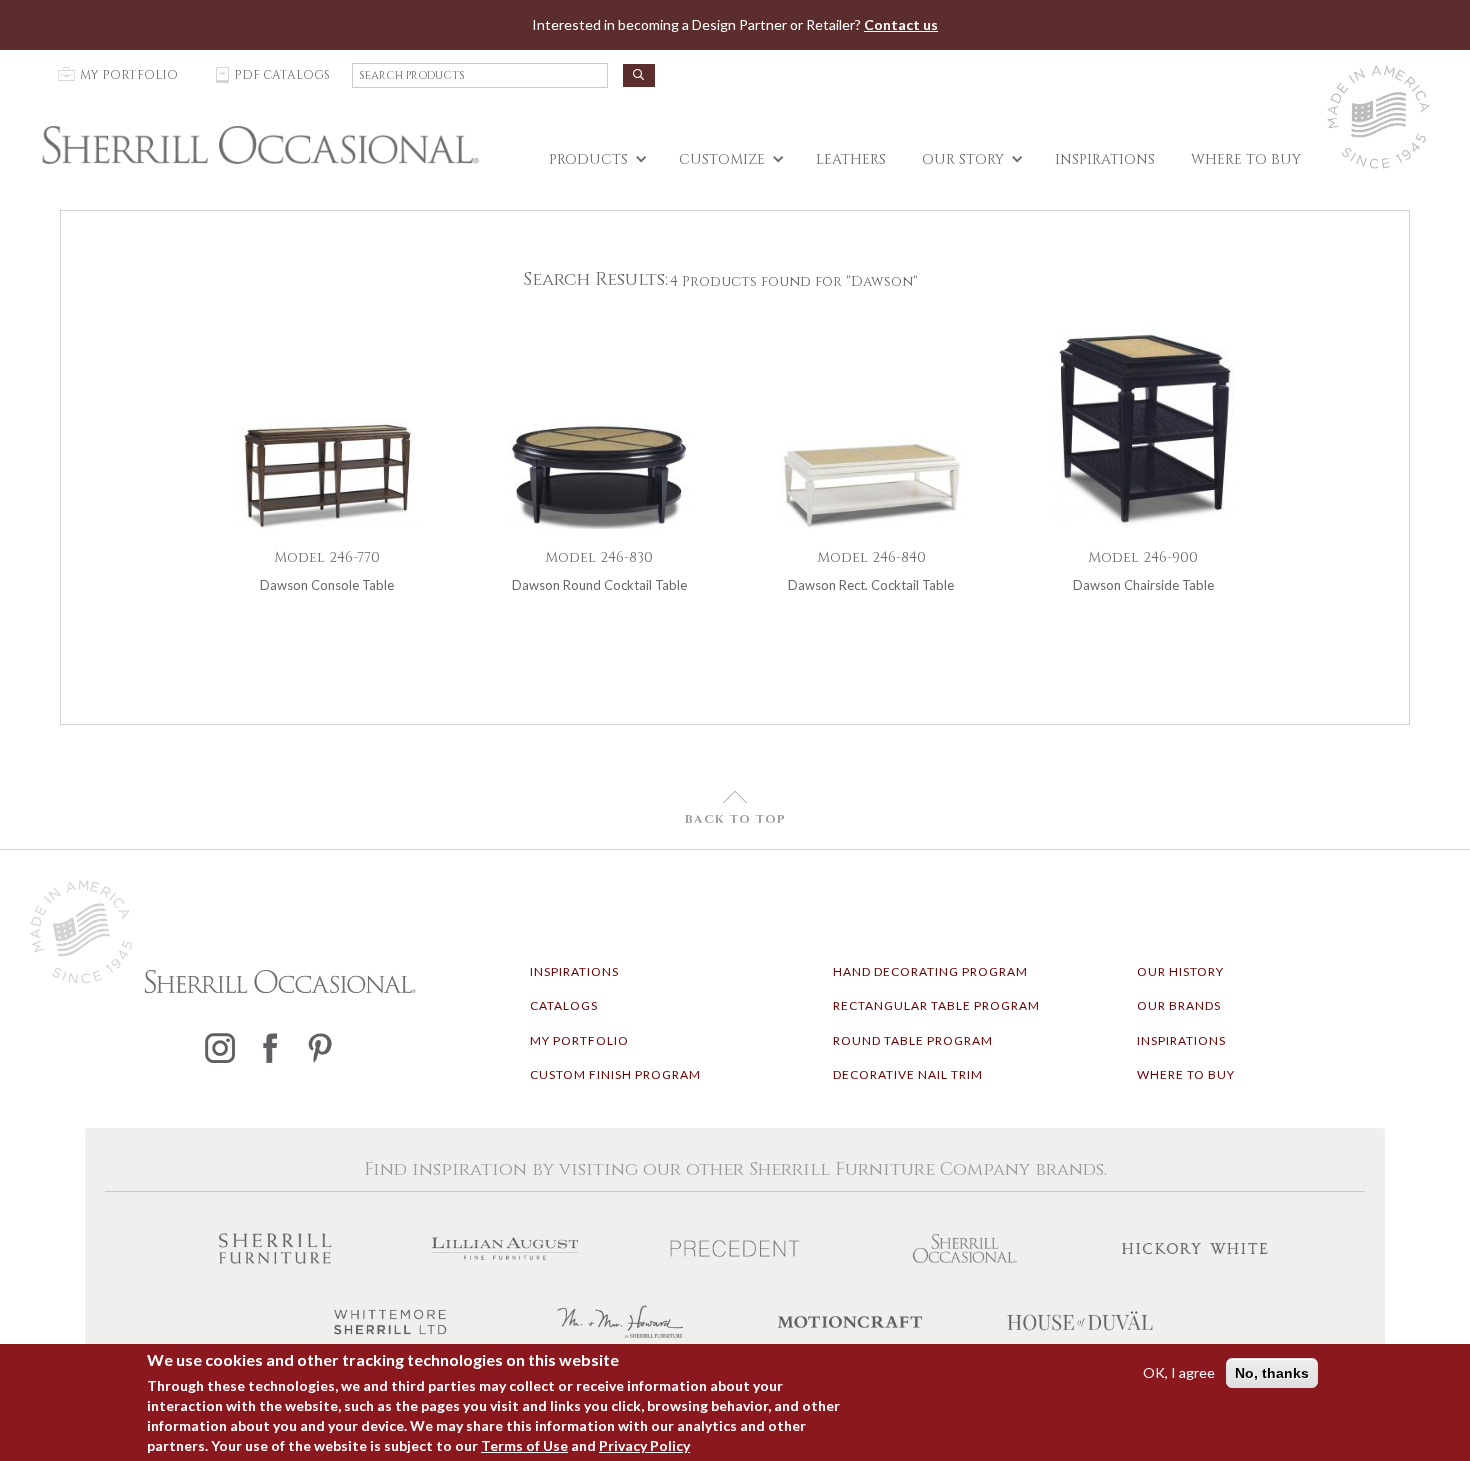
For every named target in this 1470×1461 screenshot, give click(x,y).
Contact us (901, 24)
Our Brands (1179, 1005)
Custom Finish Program (615, 1074)
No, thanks (1272, 1373)
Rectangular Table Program (936, 1005)
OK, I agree (1179, 1372)
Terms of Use (524, 1445)
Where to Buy (1186, 1074)
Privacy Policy (644, 1445)
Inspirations (574, 971)
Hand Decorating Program (930, 971)
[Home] (260, 145)
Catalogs (564, 1005)
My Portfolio (579, 1040)
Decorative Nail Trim (908, 1074)
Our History (1180, 971)
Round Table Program (913, 1040)
